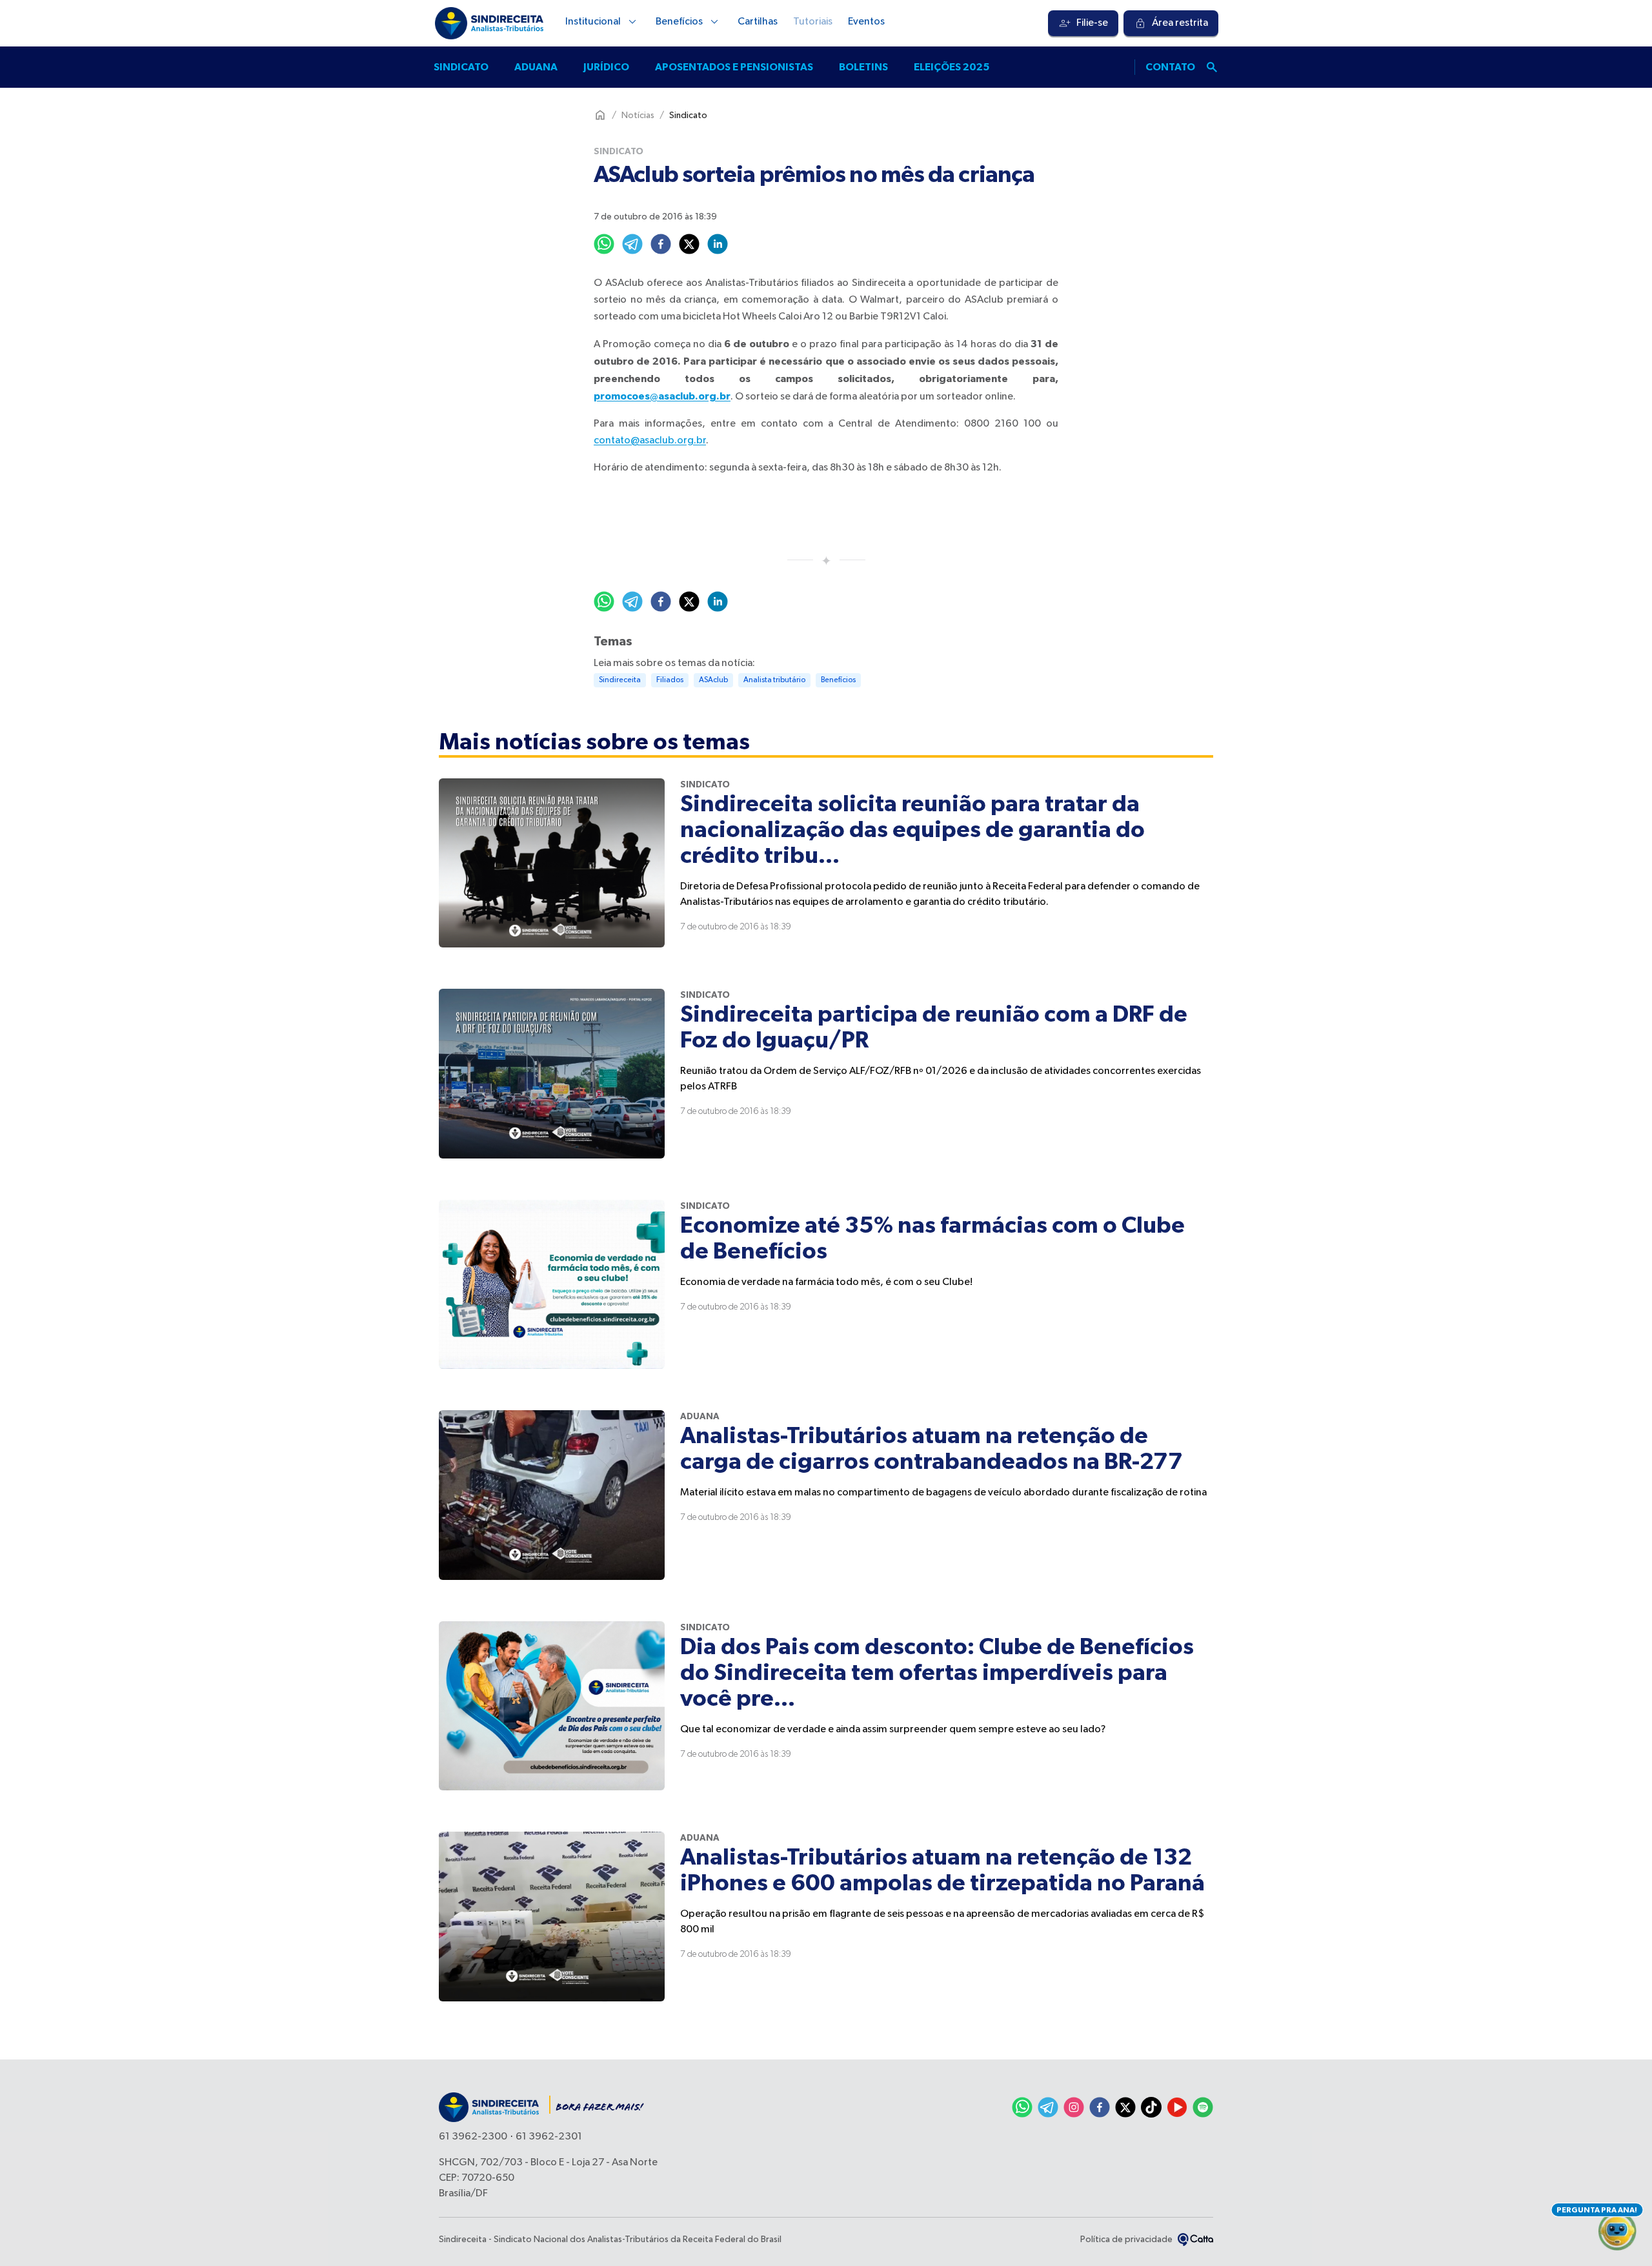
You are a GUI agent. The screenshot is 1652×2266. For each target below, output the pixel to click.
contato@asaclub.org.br (650, 441)
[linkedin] (718, 244)
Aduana (536, 67)
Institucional (593, 22)
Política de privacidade (1126, 2240)
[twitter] (689, 244)
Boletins (863, 67)
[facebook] (661, 244)
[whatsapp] (604, 244)
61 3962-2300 (473, 2137)
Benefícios (679, 22)
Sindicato (461, 67)
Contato (1170, 67)
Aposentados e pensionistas (734, 67)
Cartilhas (758, 22)
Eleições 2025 (952, 67)
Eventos (866, 22)
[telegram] (632, 244)
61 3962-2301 (549, 2137)
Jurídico (606, 67)
